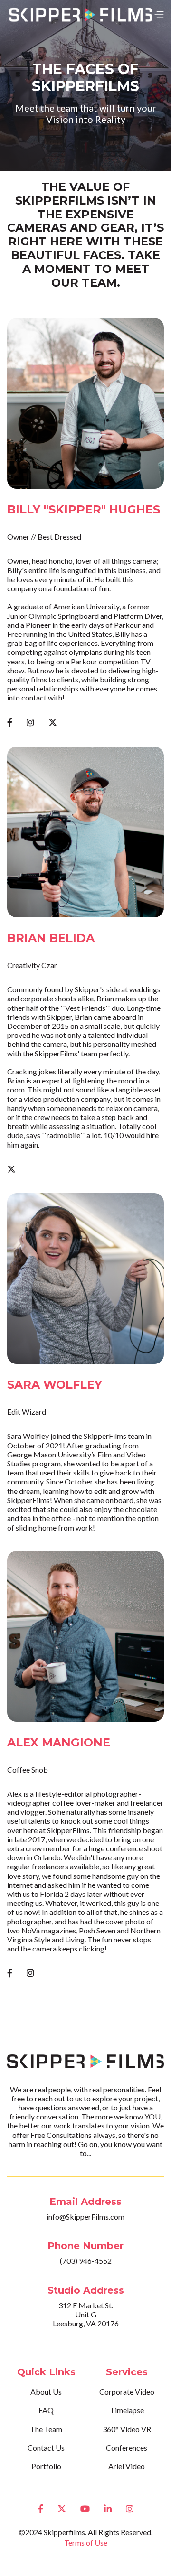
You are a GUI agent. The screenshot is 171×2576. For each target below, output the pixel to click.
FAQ (46, 2410)
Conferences (127, 2448)
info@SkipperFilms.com (85, 2217)
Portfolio (46, 2466)
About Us (46, 2392)
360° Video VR (127, 2429)
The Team (46, 2429)
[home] (80, 14)
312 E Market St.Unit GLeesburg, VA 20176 (86, 2314)
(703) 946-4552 (86, 2261)
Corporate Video (127, 2392)
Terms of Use (86, 2543)
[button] (159, 14)
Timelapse (127, 2410)
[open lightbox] (85, 403)
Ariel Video (127, 2466)
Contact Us (46, 2448)
